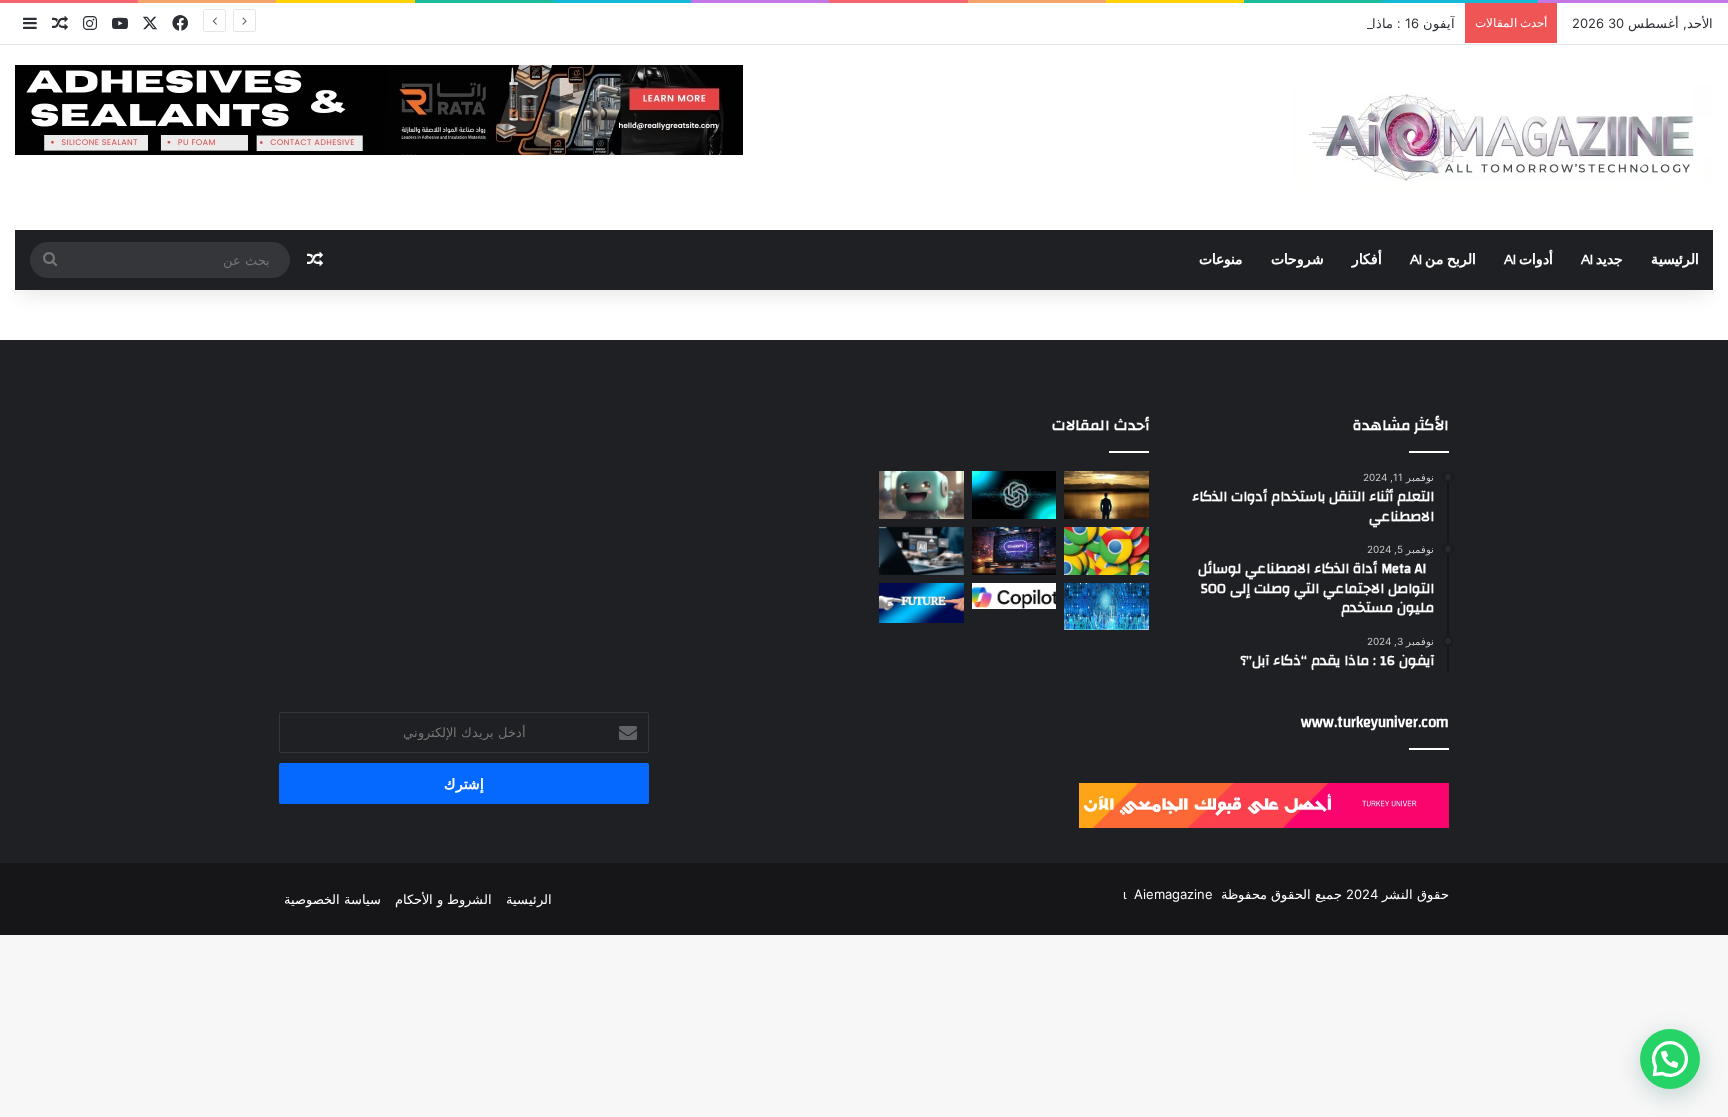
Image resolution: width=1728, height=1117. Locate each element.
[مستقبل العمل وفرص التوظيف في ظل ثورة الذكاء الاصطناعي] (1106, 495)
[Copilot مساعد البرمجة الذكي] (1014, 596)
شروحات (1297, 260)
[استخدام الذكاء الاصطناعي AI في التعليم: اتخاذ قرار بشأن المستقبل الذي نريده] (921, 603)
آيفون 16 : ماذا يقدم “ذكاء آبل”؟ (1366, 23)
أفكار (1367, 260)
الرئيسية (1675, 260)
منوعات (1221, 260)
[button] (1670, 1059)
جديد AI (1602, 260)
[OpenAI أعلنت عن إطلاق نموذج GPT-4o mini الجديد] (1014, 495)
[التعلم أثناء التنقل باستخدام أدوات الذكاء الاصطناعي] (921, 495)
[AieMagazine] (1503, 137)
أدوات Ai (1528, 260)
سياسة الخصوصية (332, 899)
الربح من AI (1443, 260)
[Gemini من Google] (1106, 551)
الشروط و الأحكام (443, 899)
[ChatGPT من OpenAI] (1014, 551)
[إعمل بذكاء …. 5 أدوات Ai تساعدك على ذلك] (921, 551)
